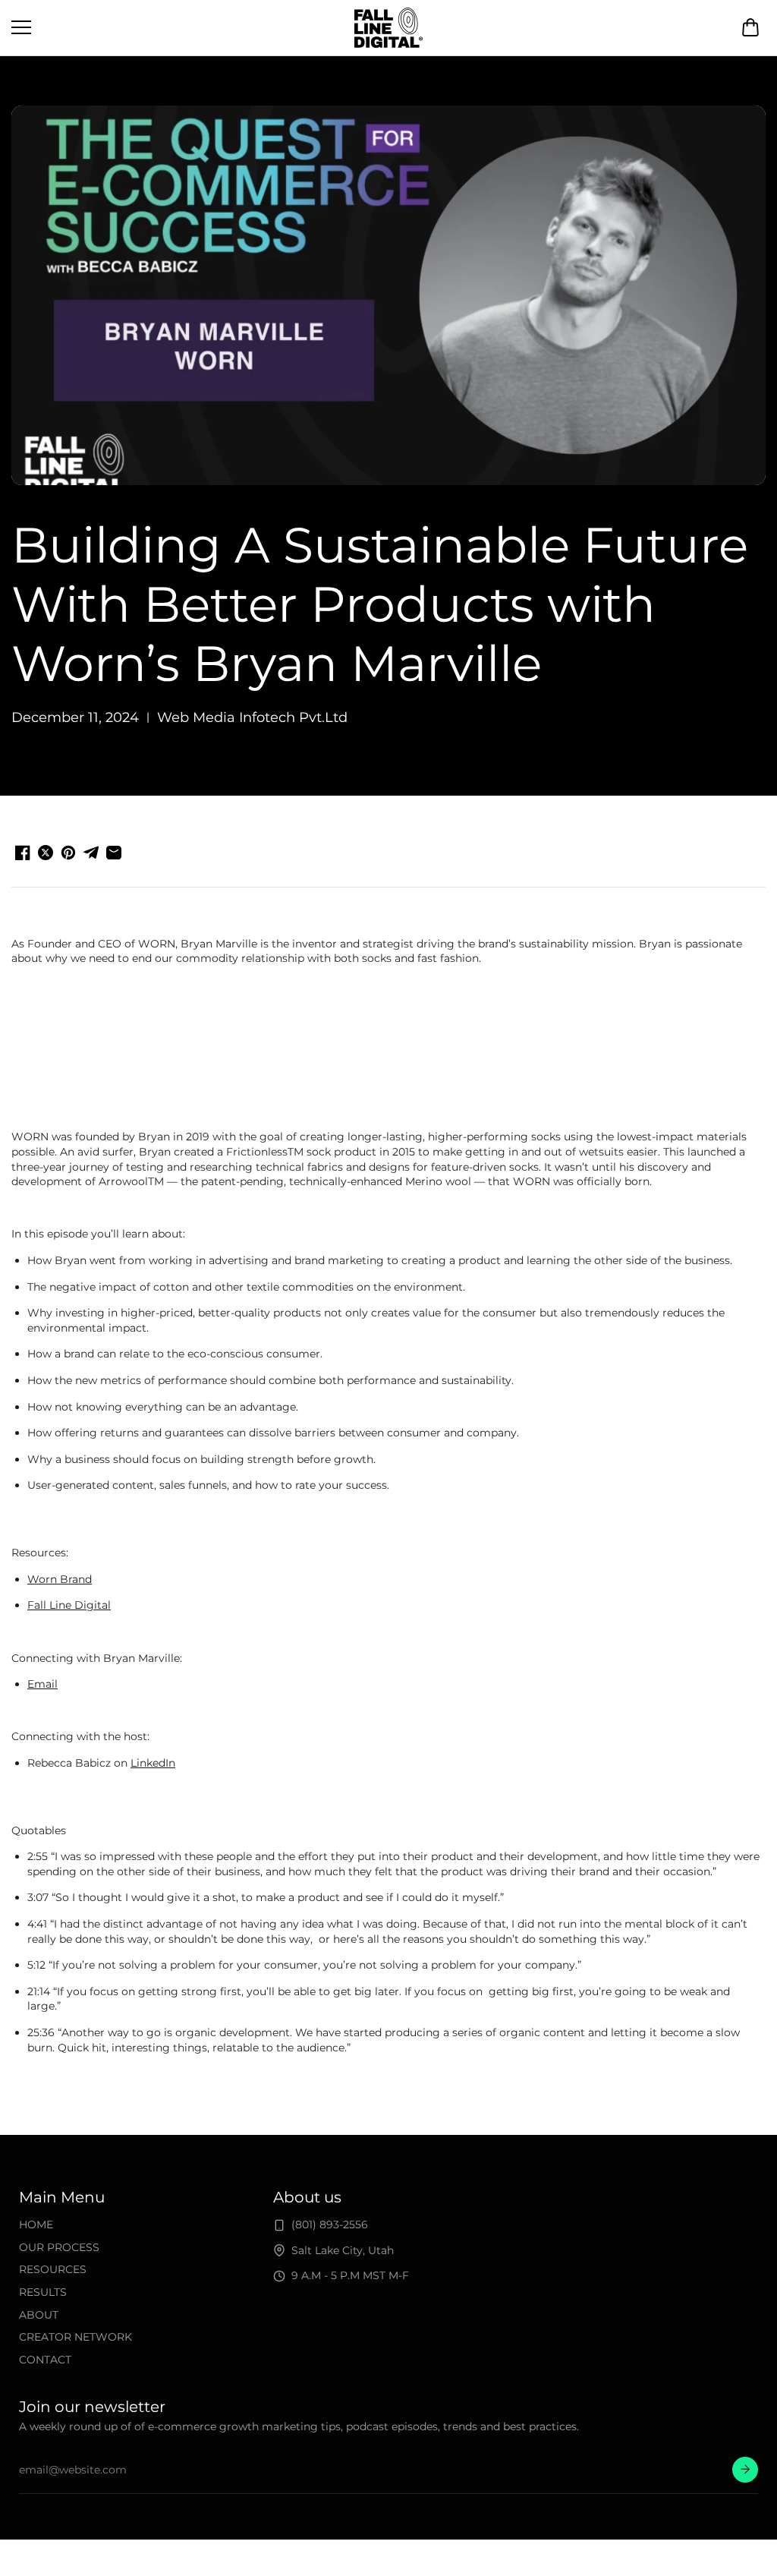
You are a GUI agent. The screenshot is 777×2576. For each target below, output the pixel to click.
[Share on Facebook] (23, 853)
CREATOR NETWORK (75, 2337)
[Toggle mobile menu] (179, 27)
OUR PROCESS (59, 2247)
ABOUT (39, 2315)
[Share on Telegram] (91, 853)
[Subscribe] (745, 2470)
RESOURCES (53, 2269)
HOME (36, 2224)
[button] (750, 27)
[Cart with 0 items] (750, 27)
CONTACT (45, 2360)
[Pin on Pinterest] (68, 853)
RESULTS (43, 2292)
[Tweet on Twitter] (46, 853)
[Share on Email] (114, 853)
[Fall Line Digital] (388, 28)
